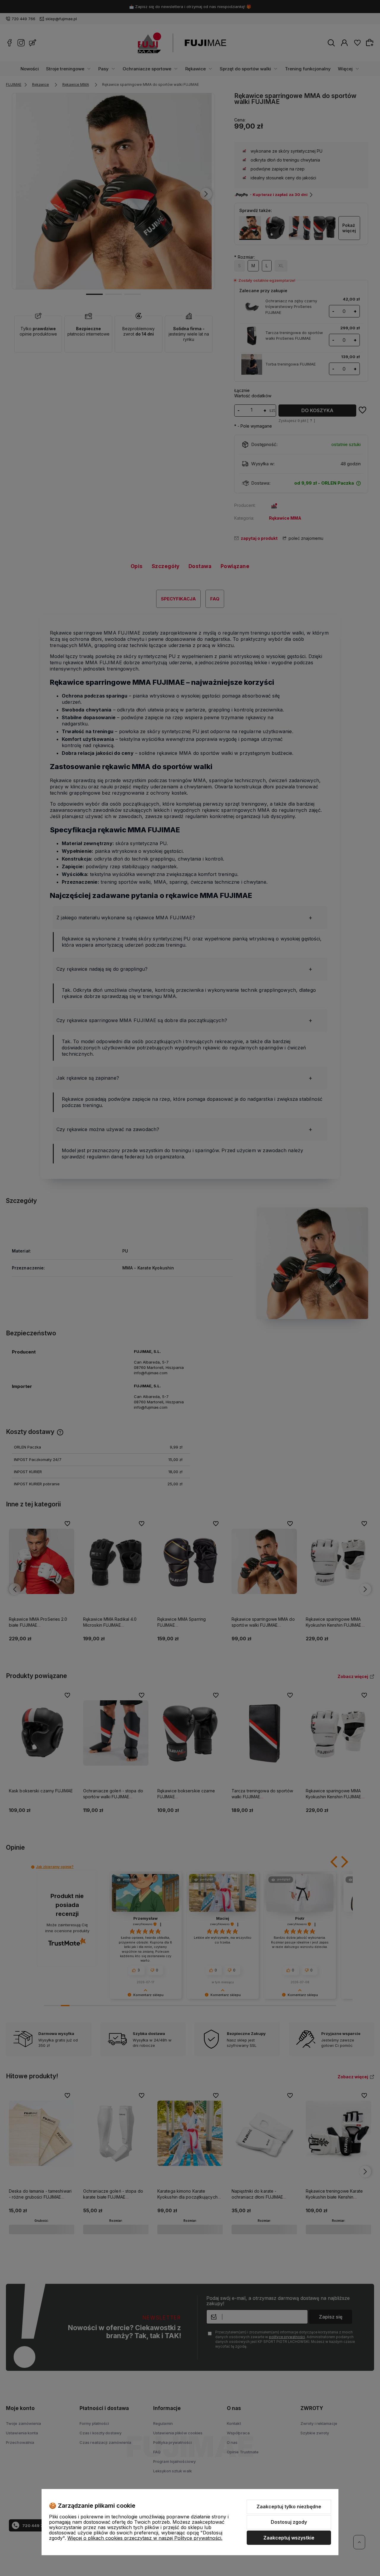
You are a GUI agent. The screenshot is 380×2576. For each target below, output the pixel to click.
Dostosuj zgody (289, 2522)
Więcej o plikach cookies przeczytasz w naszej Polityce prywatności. (145, 2538)
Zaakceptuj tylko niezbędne (289, 2507)
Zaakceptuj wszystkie (289, 2538)
